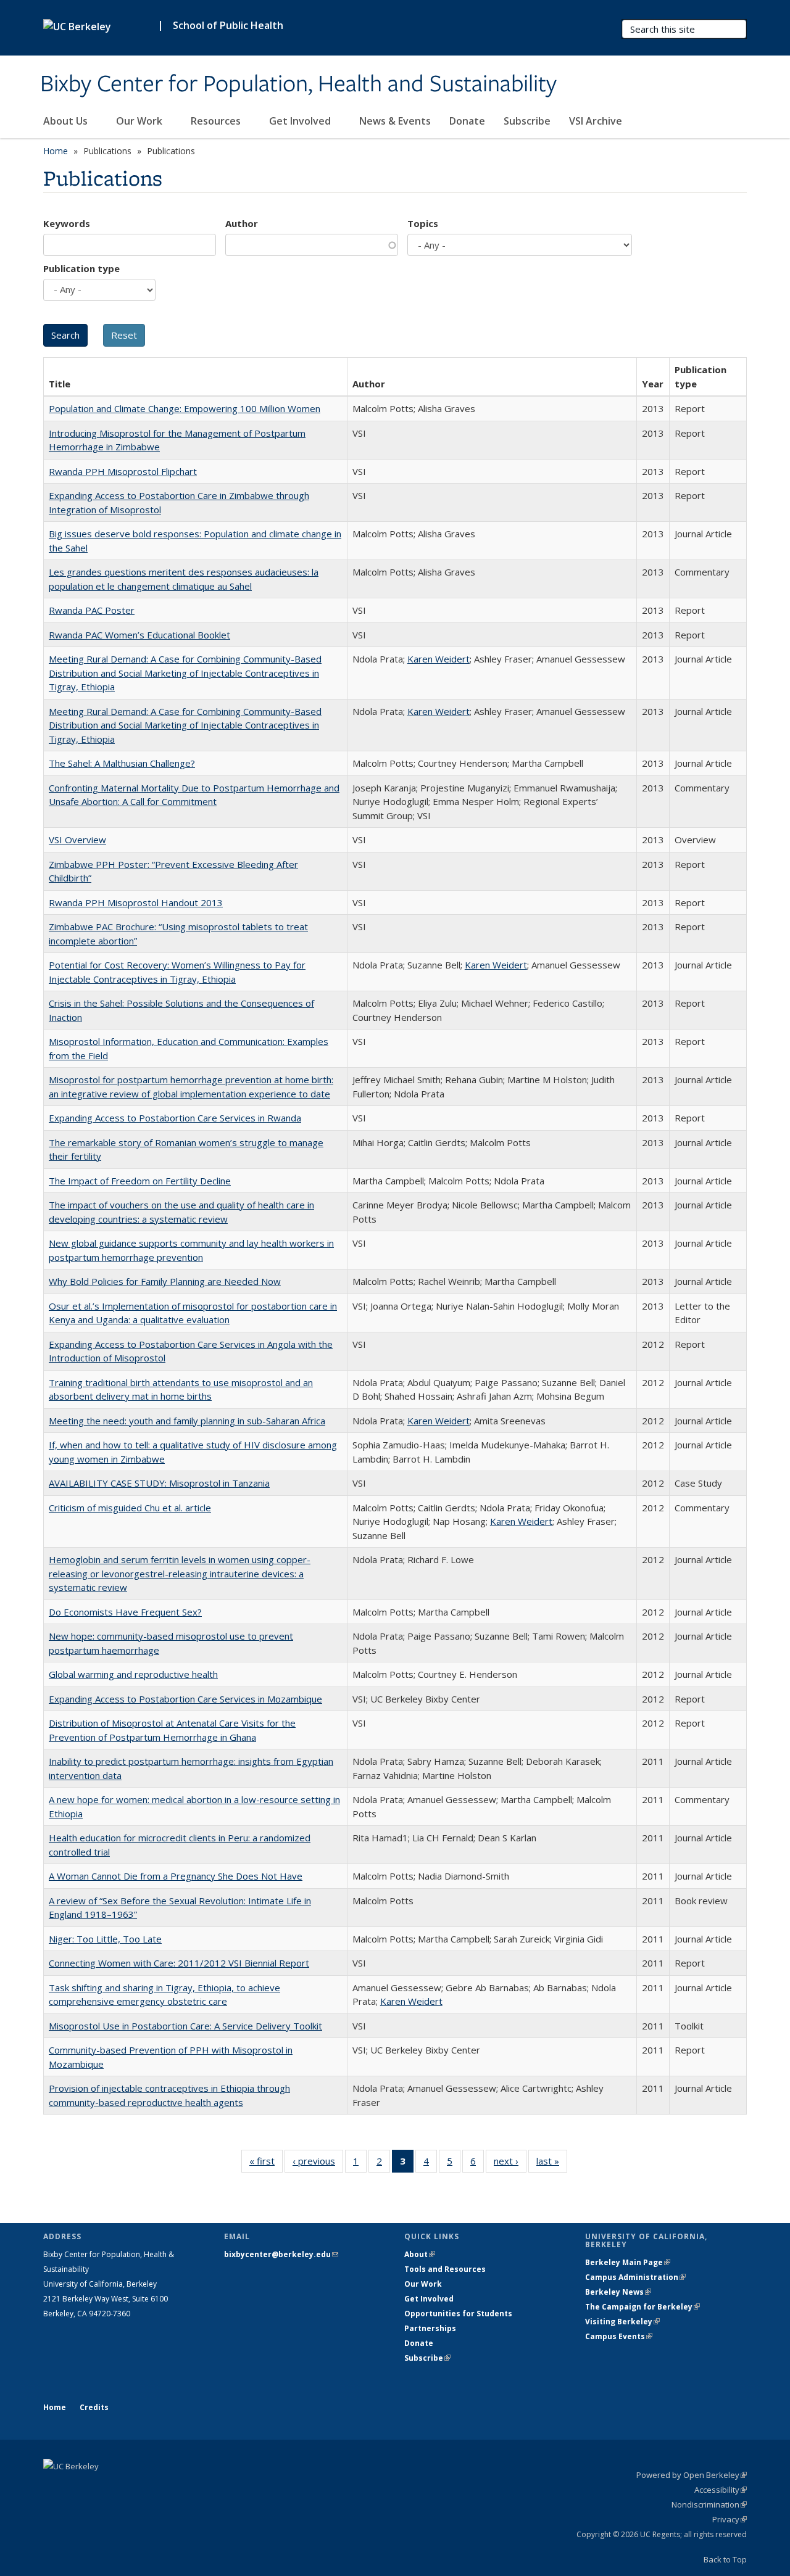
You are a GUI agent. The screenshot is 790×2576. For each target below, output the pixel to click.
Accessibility (721, 2490)
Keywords (67, 223)
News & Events (395, 121)
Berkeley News (618, 2292)
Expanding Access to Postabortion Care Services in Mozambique (185, 1699)
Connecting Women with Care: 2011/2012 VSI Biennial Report (179, 1963)
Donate (467, 121)
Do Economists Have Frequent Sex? (125, 1612)
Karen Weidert (439, 659)
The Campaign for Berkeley (642, 2307)
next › (510, 2164)
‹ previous (318, 2164)
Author (242, 223)
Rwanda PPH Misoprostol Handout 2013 (136, 902)
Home (56, 151)
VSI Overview (77, 840)
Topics (423, 223)
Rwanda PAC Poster (92, 610)
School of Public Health (228, 25)
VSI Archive (596, 121)
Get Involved (301, 121)
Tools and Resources (445, 2269)
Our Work (140, 121)
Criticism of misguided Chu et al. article (130, 1508)
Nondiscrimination (709, 2504)
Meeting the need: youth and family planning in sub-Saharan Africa (187, 1421)
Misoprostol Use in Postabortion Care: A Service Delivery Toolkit (185, 2026)
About (420, 2254)
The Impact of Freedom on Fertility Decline (140, 1181)
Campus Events (619, 2336)
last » (552, 2164)
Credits (94, 2407)
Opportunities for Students (458, 2314)
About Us (67, 121)
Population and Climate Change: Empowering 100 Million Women (185, 408)
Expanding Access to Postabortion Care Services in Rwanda (175, 1118)
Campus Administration (635, 2277)
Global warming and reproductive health (133, 1674)
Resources (217, 121)
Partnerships (430, 2328)
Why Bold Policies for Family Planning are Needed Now (165, 1281)
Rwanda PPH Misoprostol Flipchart (123, 471)
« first (266, 2164)
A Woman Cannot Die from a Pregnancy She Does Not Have (176, 1876)
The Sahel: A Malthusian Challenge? (122, 763)
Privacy (730, 2519)
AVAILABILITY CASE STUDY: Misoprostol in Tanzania (159, 1483)
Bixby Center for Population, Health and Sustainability (298, 85)
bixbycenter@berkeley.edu (281, 2254)
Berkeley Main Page (628, 2262)
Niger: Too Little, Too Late (105, 1939)
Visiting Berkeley (622, 2322)
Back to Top (725, 2559)
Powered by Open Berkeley (692, 2475)
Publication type (81, 268)
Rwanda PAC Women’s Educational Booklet (139, 635)
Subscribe (527, 121)
